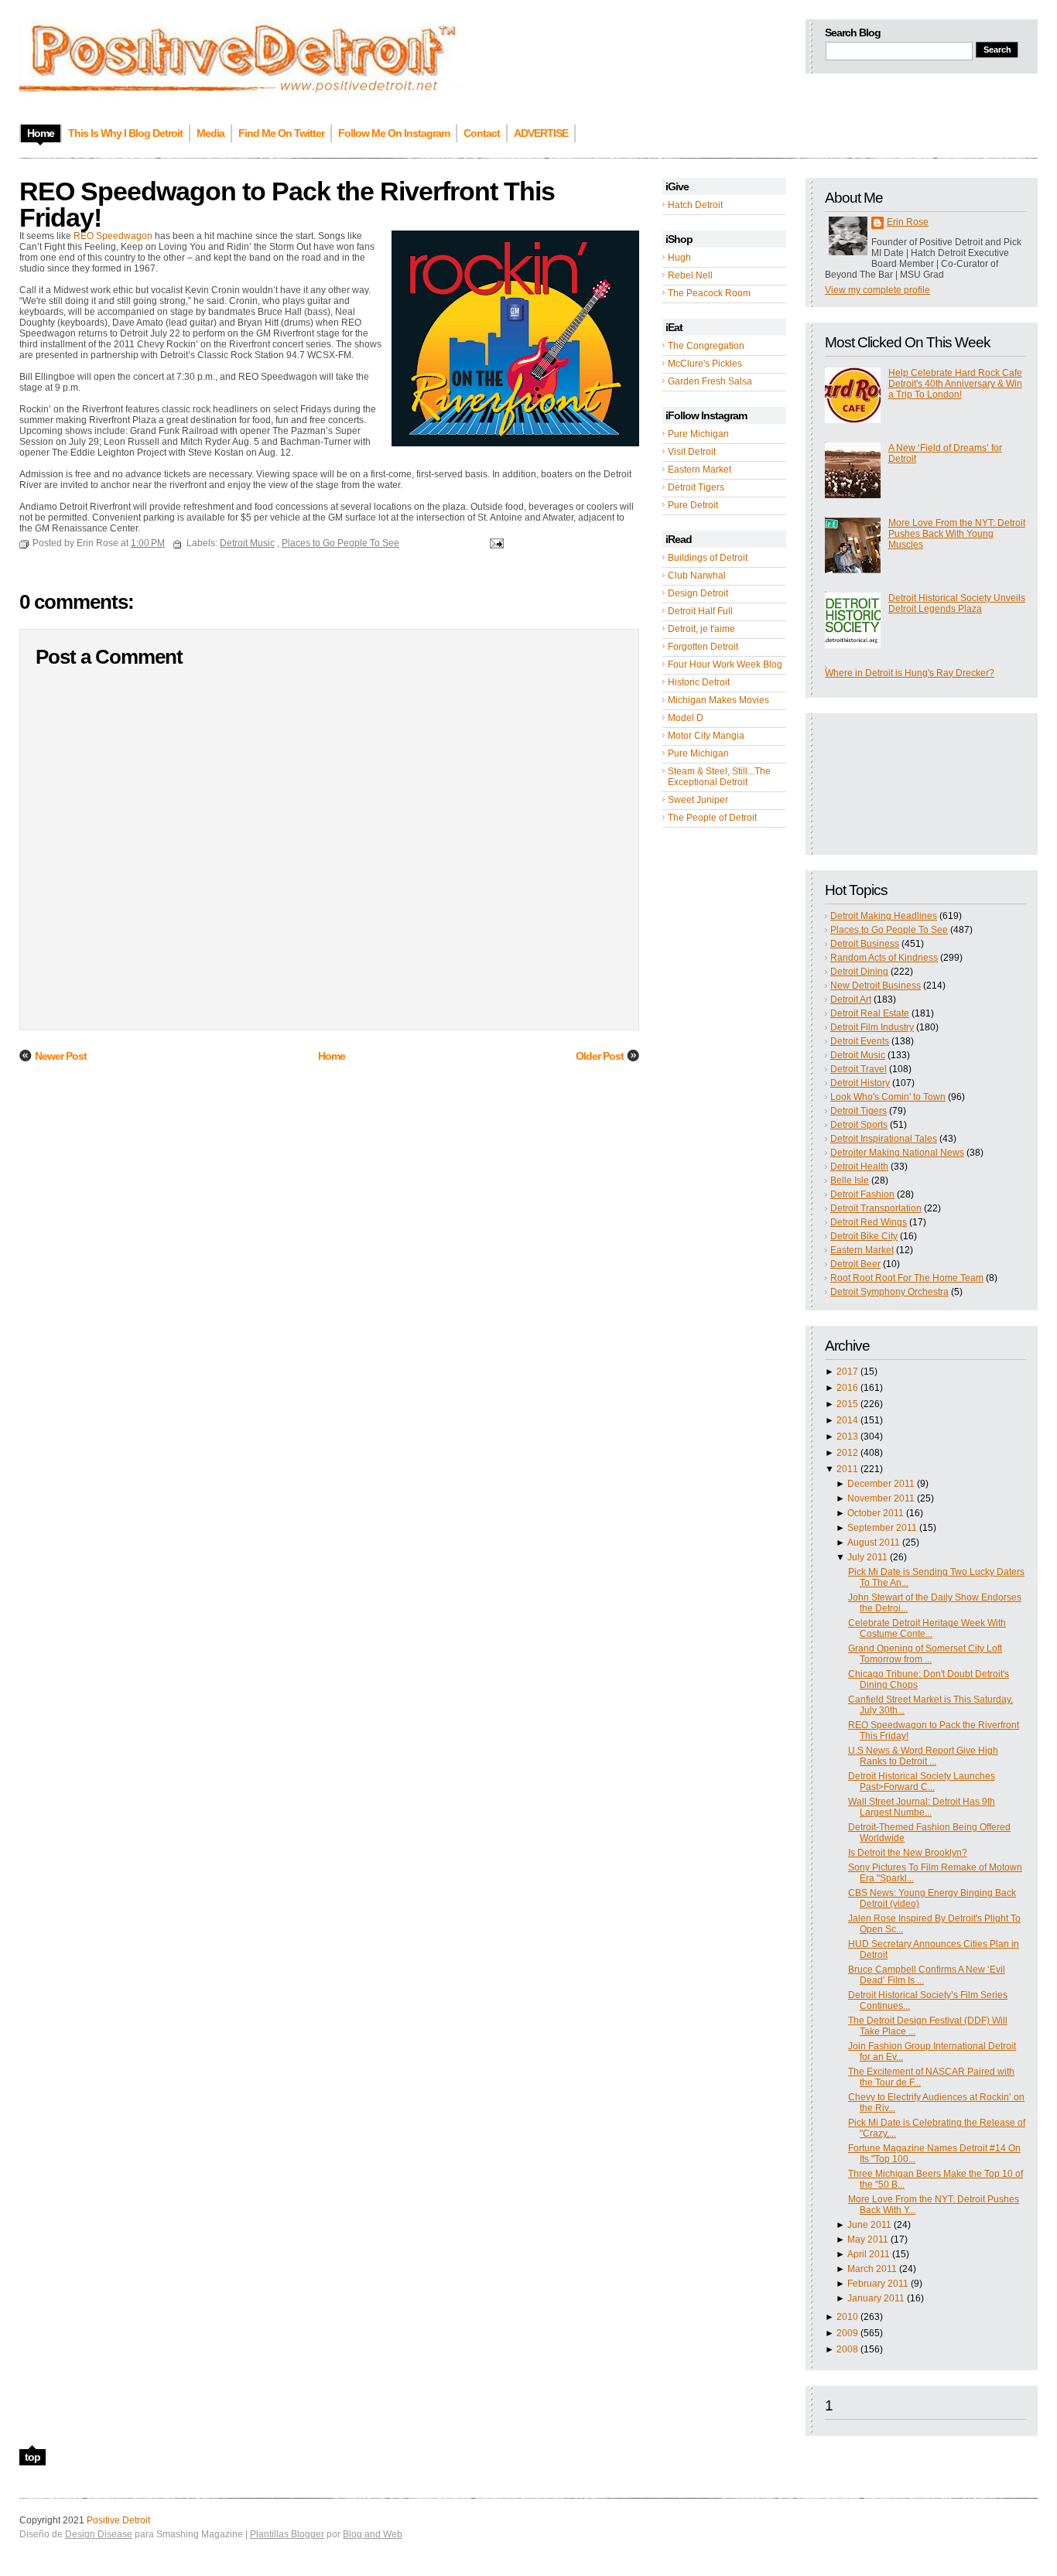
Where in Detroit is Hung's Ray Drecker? (910, 673)
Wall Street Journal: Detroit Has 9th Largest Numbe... (922, 1807)
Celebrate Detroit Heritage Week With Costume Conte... (927, 1628)
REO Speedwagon (113, 236)
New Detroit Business (876, 986)
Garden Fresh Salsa (710, 381)
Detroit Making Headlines (884, 916)
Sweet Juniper (698, 800)
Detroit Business (865, 944)
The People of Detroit (712, 818)
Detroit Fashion (862, 1194)
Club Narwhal (697, 576)
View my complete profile (877, 290)
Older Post (600, 1056)
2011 (847, 1469)
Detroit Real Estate (870, 1013)
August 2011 (874, 1543)
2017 (847, 1372)
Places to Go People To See (889, 930)
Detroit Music (858, 1055)
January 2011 (876, 2298)
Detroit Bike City (864, 1236)
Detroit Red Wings (869, 1222)
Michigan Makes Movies (718, 700)
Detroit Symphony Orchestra (889, 1292)
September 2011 (882, 1528)
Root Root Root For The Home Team (907, 1278)
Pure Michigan (698, 434)
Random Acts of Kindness (884, 958)
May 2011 (868, 2239)
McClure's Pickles (705, 364)
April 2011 (869, 2254)
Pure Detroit (693, 505)
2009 (847, 2333)
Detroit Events (860, 1041)
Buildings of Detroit (708, 558)
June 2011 (869, 2225)
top (32, 2457)
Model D (686, 718)
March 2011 (872, 2269)
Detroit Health (859, 1167)
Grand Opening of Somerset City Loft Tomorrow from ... (925, 1654)
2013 (847, 1437)
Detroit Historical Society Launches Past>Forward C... (922, 1782)
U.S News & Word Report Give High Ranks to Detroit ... (923, 1756)
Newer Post (61, 1056)
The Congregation (706, 346)
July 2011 (867, 1557)
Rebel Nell (690, 275)
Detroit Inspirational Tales (884, 1139)
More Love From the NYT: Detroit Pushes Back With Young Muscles (957, 534)
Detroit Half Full (700, 611)
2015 (847, 1404)
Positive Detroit (118, 2520)
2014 (847, 1420)
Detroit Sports (859, 1125)
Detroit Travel (859, 1069)
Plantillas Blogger (287, 2534)
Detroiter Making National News (897, 1153)
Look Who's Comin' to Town (888, 1097)
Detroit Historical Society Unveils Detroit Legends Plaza (957, 603)
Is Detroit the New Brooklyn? (908, 1853)
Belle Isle (850, 1180)
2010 (847, 2317)
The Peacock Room (709, 293)
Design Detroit (698, 593)
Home (332, 1056)
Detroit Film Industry (872, 1027)
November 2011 (881, 1498)
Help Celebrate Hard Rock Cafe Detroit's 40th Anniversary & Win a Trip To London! (955, 384)
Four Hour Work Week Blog (725, 664)
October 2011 (876, 1513)
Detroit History (860, 1083)
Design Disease (99, 2534)
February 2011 (878, 2284)
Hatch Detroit (695, 205)
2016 (847, 1388)
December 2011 (881, 1484)
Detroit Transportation (876, 1208)
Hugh (679, 258)
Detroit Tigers (696, 487)
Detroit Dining (859, 972)
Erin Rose (908, 222)
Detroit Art (851, 999)
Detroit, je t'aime (701, 629)
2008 (847, 2349)
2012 (847, 1453)
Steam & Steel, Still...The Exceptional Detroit (719, 777)
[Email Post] (494, 543)
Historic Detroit (699, 682)
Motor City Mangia (706, 736)
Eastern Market (700, 470)
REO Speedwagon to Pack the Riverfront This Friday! (287, 204)
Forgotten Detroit (703, 647)
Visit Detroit (692, 452)
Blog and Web (373, 2534)
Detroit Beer (855, 1264)
